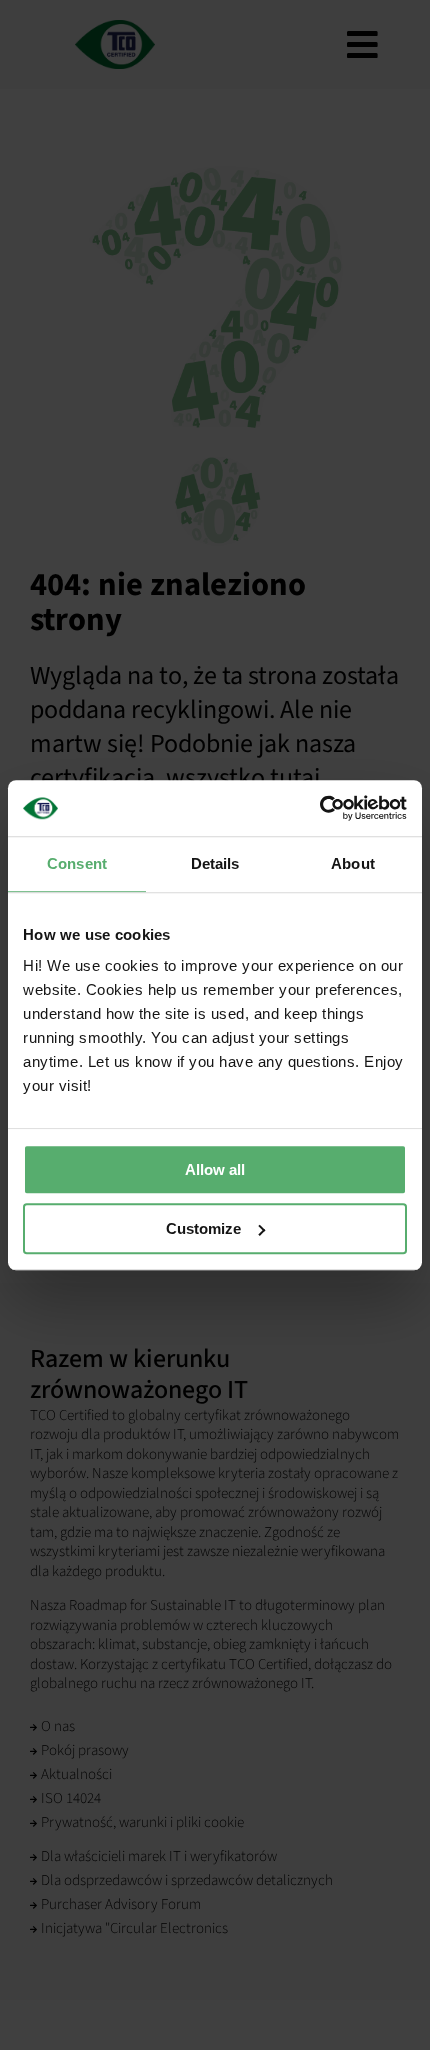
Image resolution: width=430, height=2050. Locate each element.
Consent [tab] (77, 863)
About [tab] (353, 863)
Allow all (215, 1169)
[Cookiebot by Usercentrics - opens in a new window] (319, 808)
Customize (203, 1228)
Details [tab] (215, 863)
